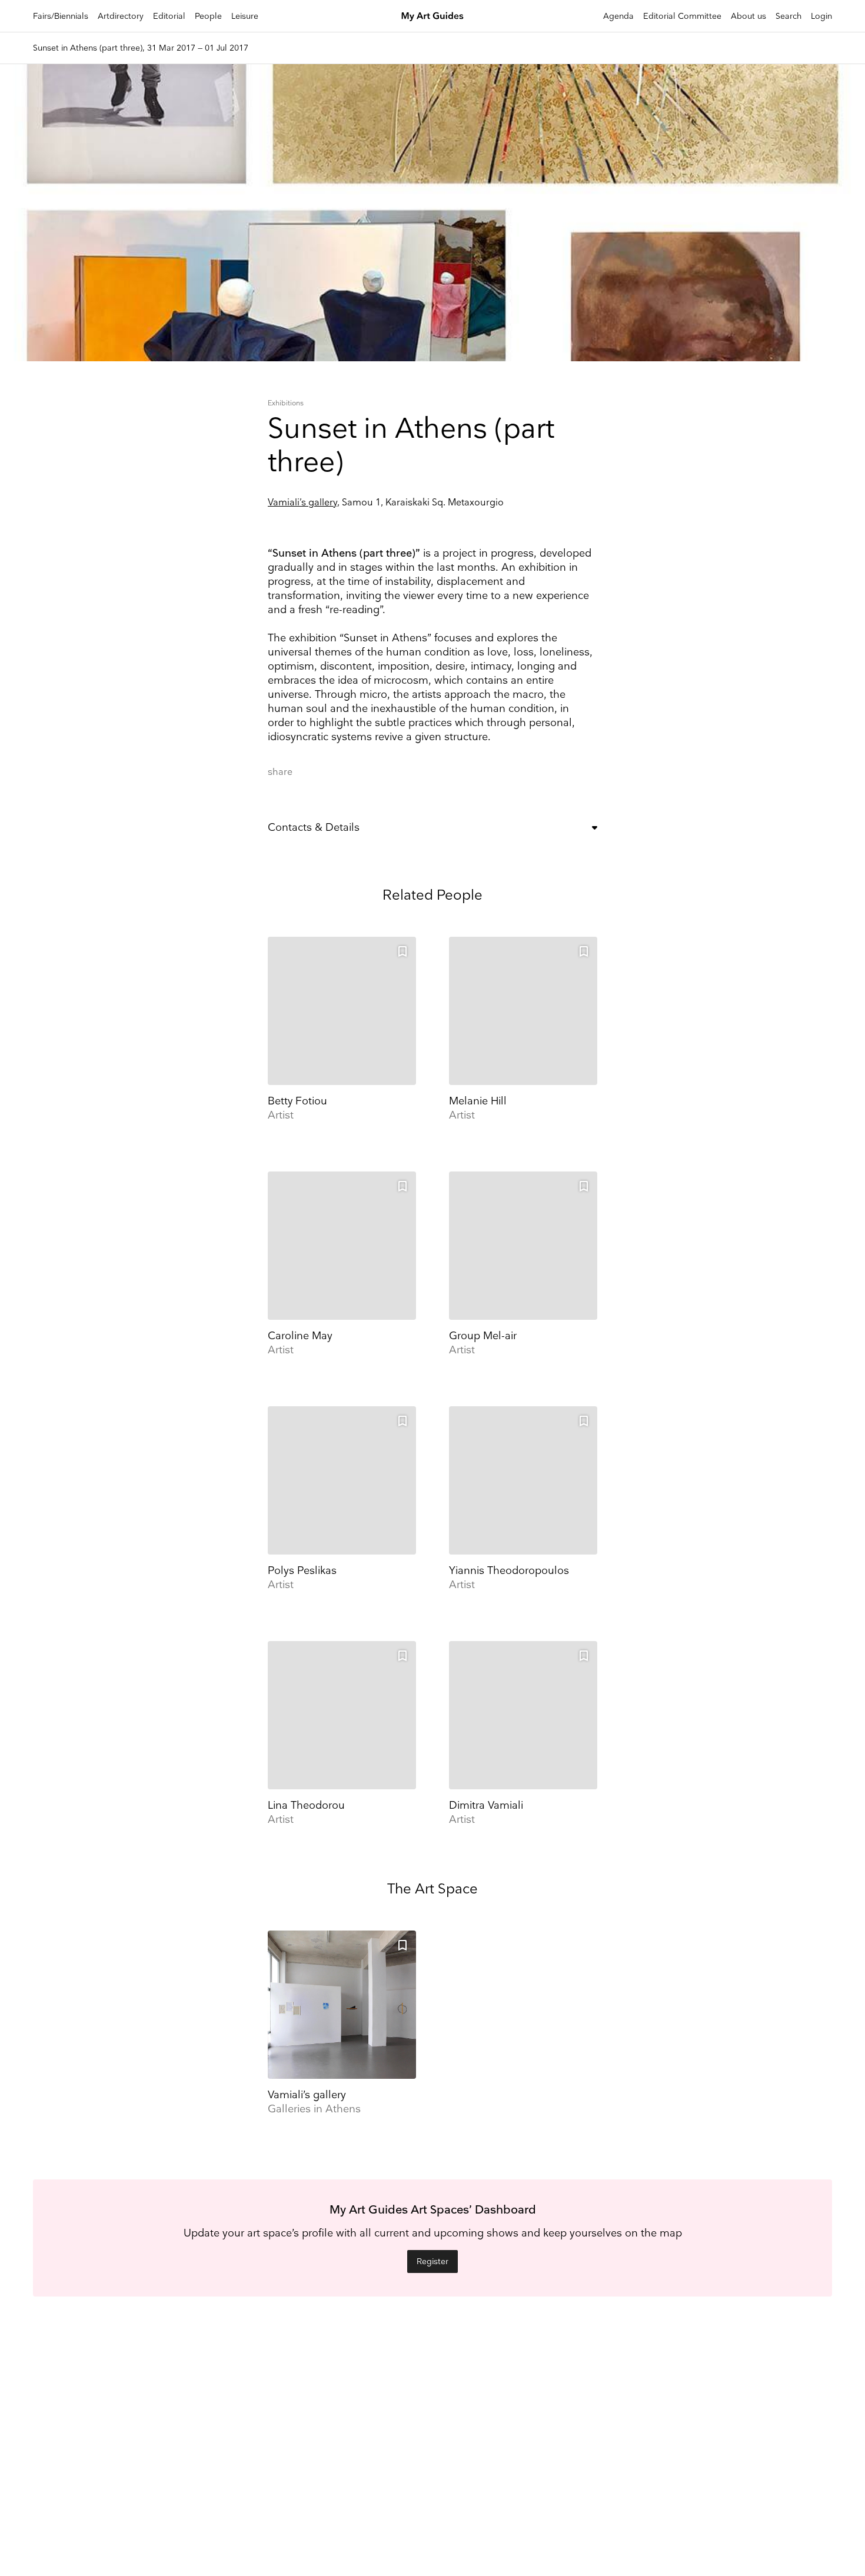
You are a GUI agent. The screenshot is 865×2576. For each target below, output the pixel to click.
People (208, 16)
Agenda (618, 16)
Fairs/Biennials (61, 16)
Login (821, 16)
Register (432, 2262)
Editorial (169, 16)
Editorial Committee (682, 16)
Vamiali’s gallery (302, 503)
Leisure (245, 16)
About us (748, 16)
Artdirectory (121, 16)
